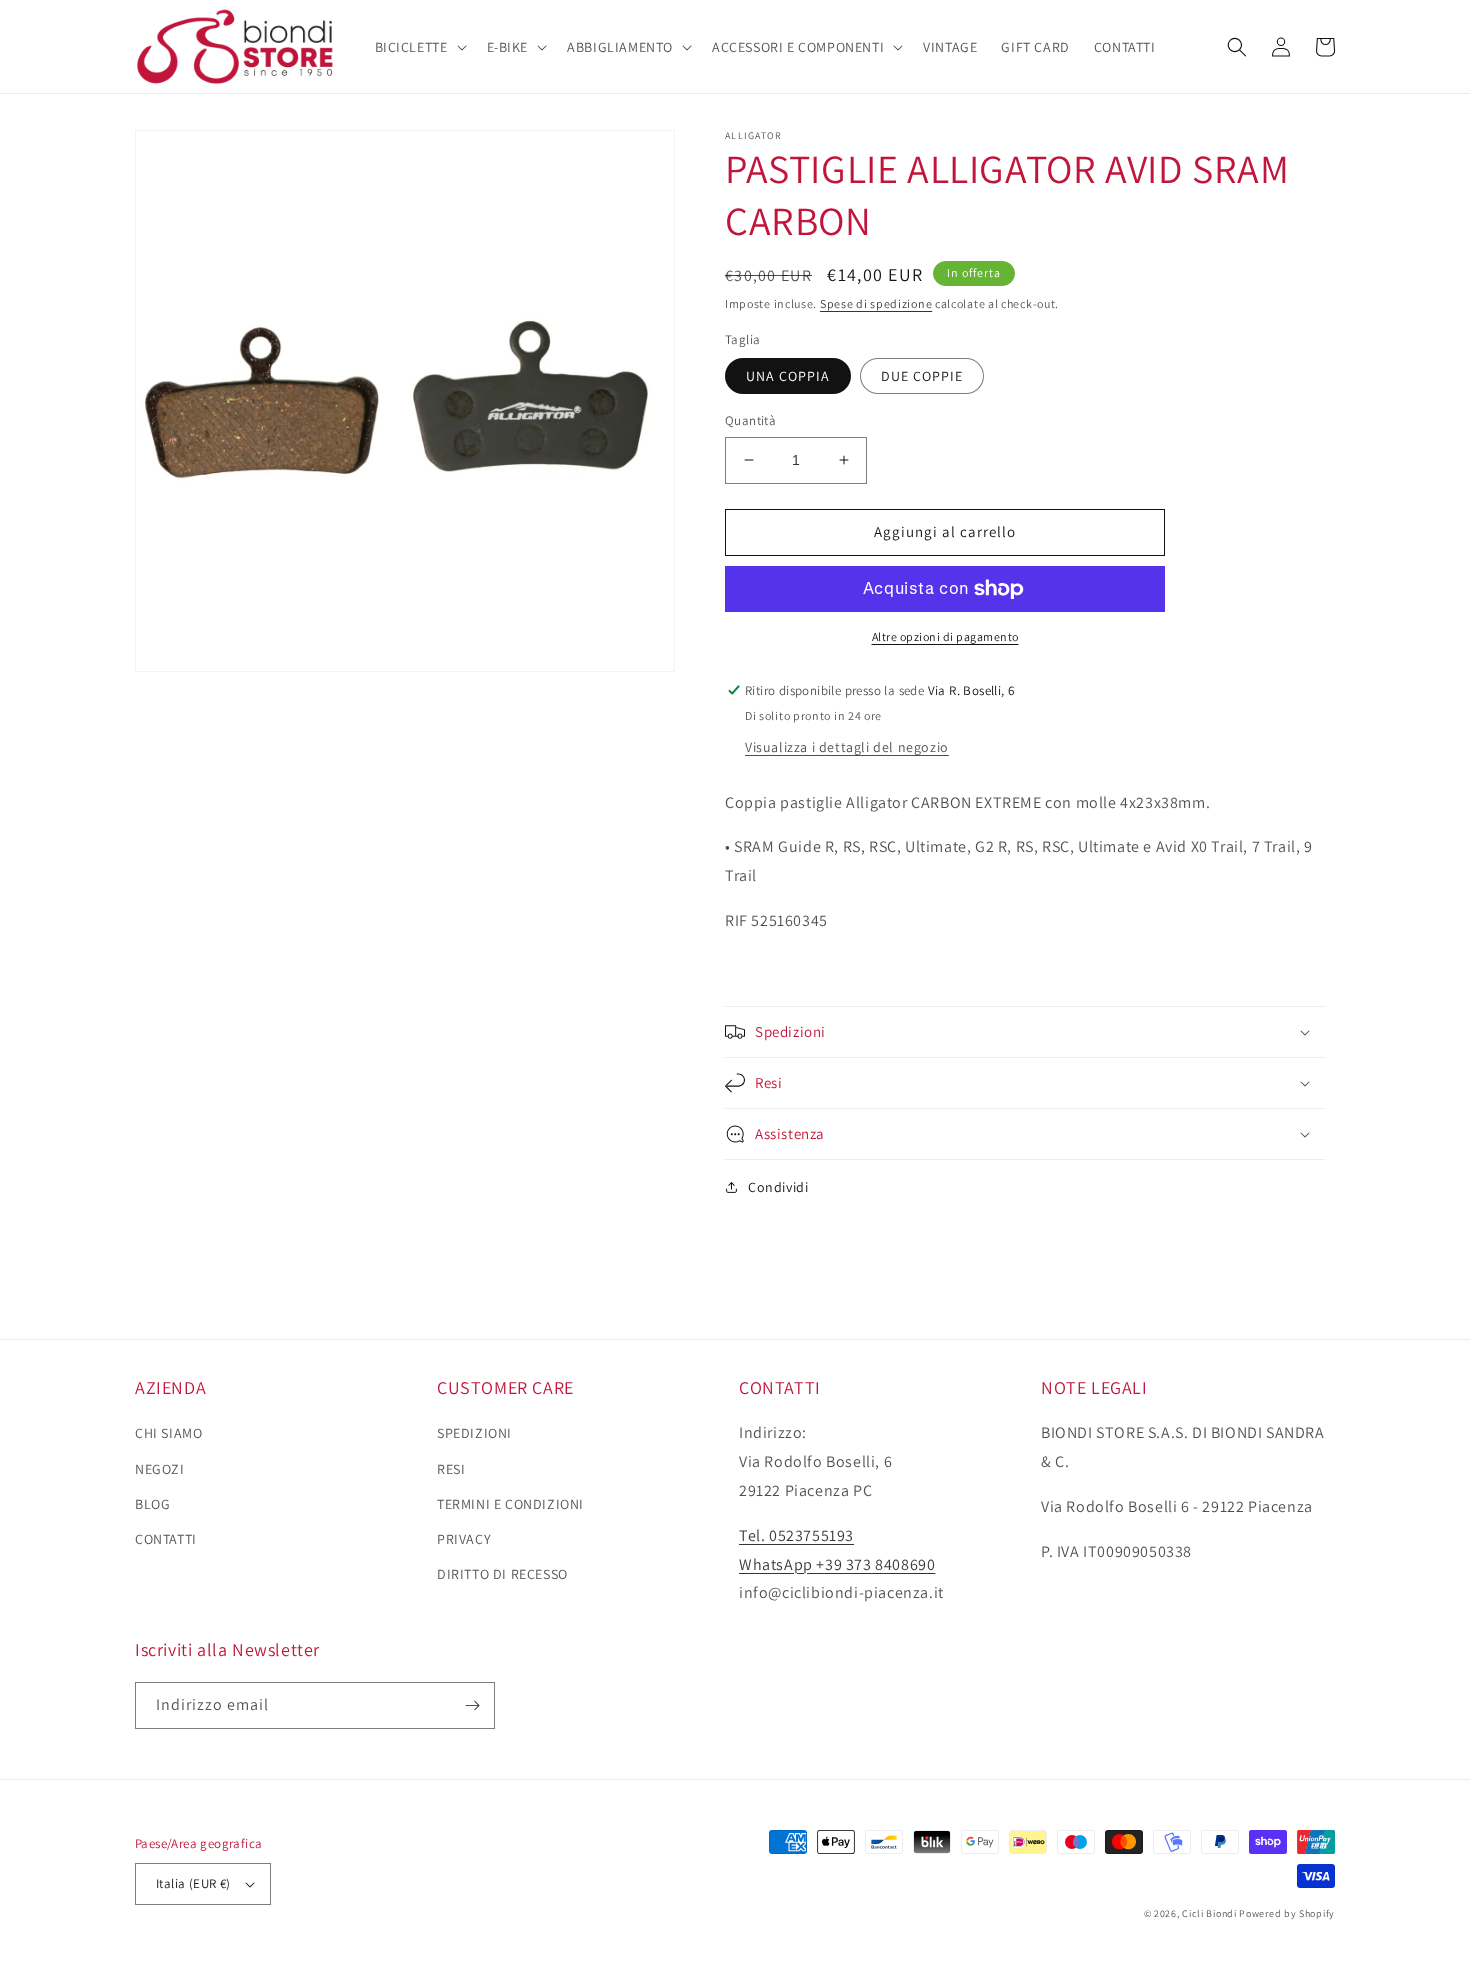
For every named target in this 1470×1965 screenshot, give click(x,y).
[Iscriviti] (472, 1705)
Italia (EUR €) (193, 1883)
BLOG (152, 1504)
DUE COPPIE (922, 376)
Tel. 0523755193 (796, 1535)
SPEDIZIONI (474, 1433)
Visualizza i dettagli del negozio (847, 747)
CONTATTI (166, 1539)
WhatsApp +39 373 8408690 (837, 1564)
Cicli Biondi (1209, 1913)
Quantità (750, 420)
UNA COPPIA (788, 376)
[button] (419, 47)
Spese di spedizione (876, 303)
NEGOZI (160, 1469)
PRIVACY (464, 1539)
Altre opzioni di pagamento (945, 636)
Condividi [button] (778, 1187)
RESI (451, 1469)
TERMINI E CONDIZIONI (510, 1504)
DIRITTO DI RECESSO (502, 1574)
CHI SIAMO (168, 1433)
